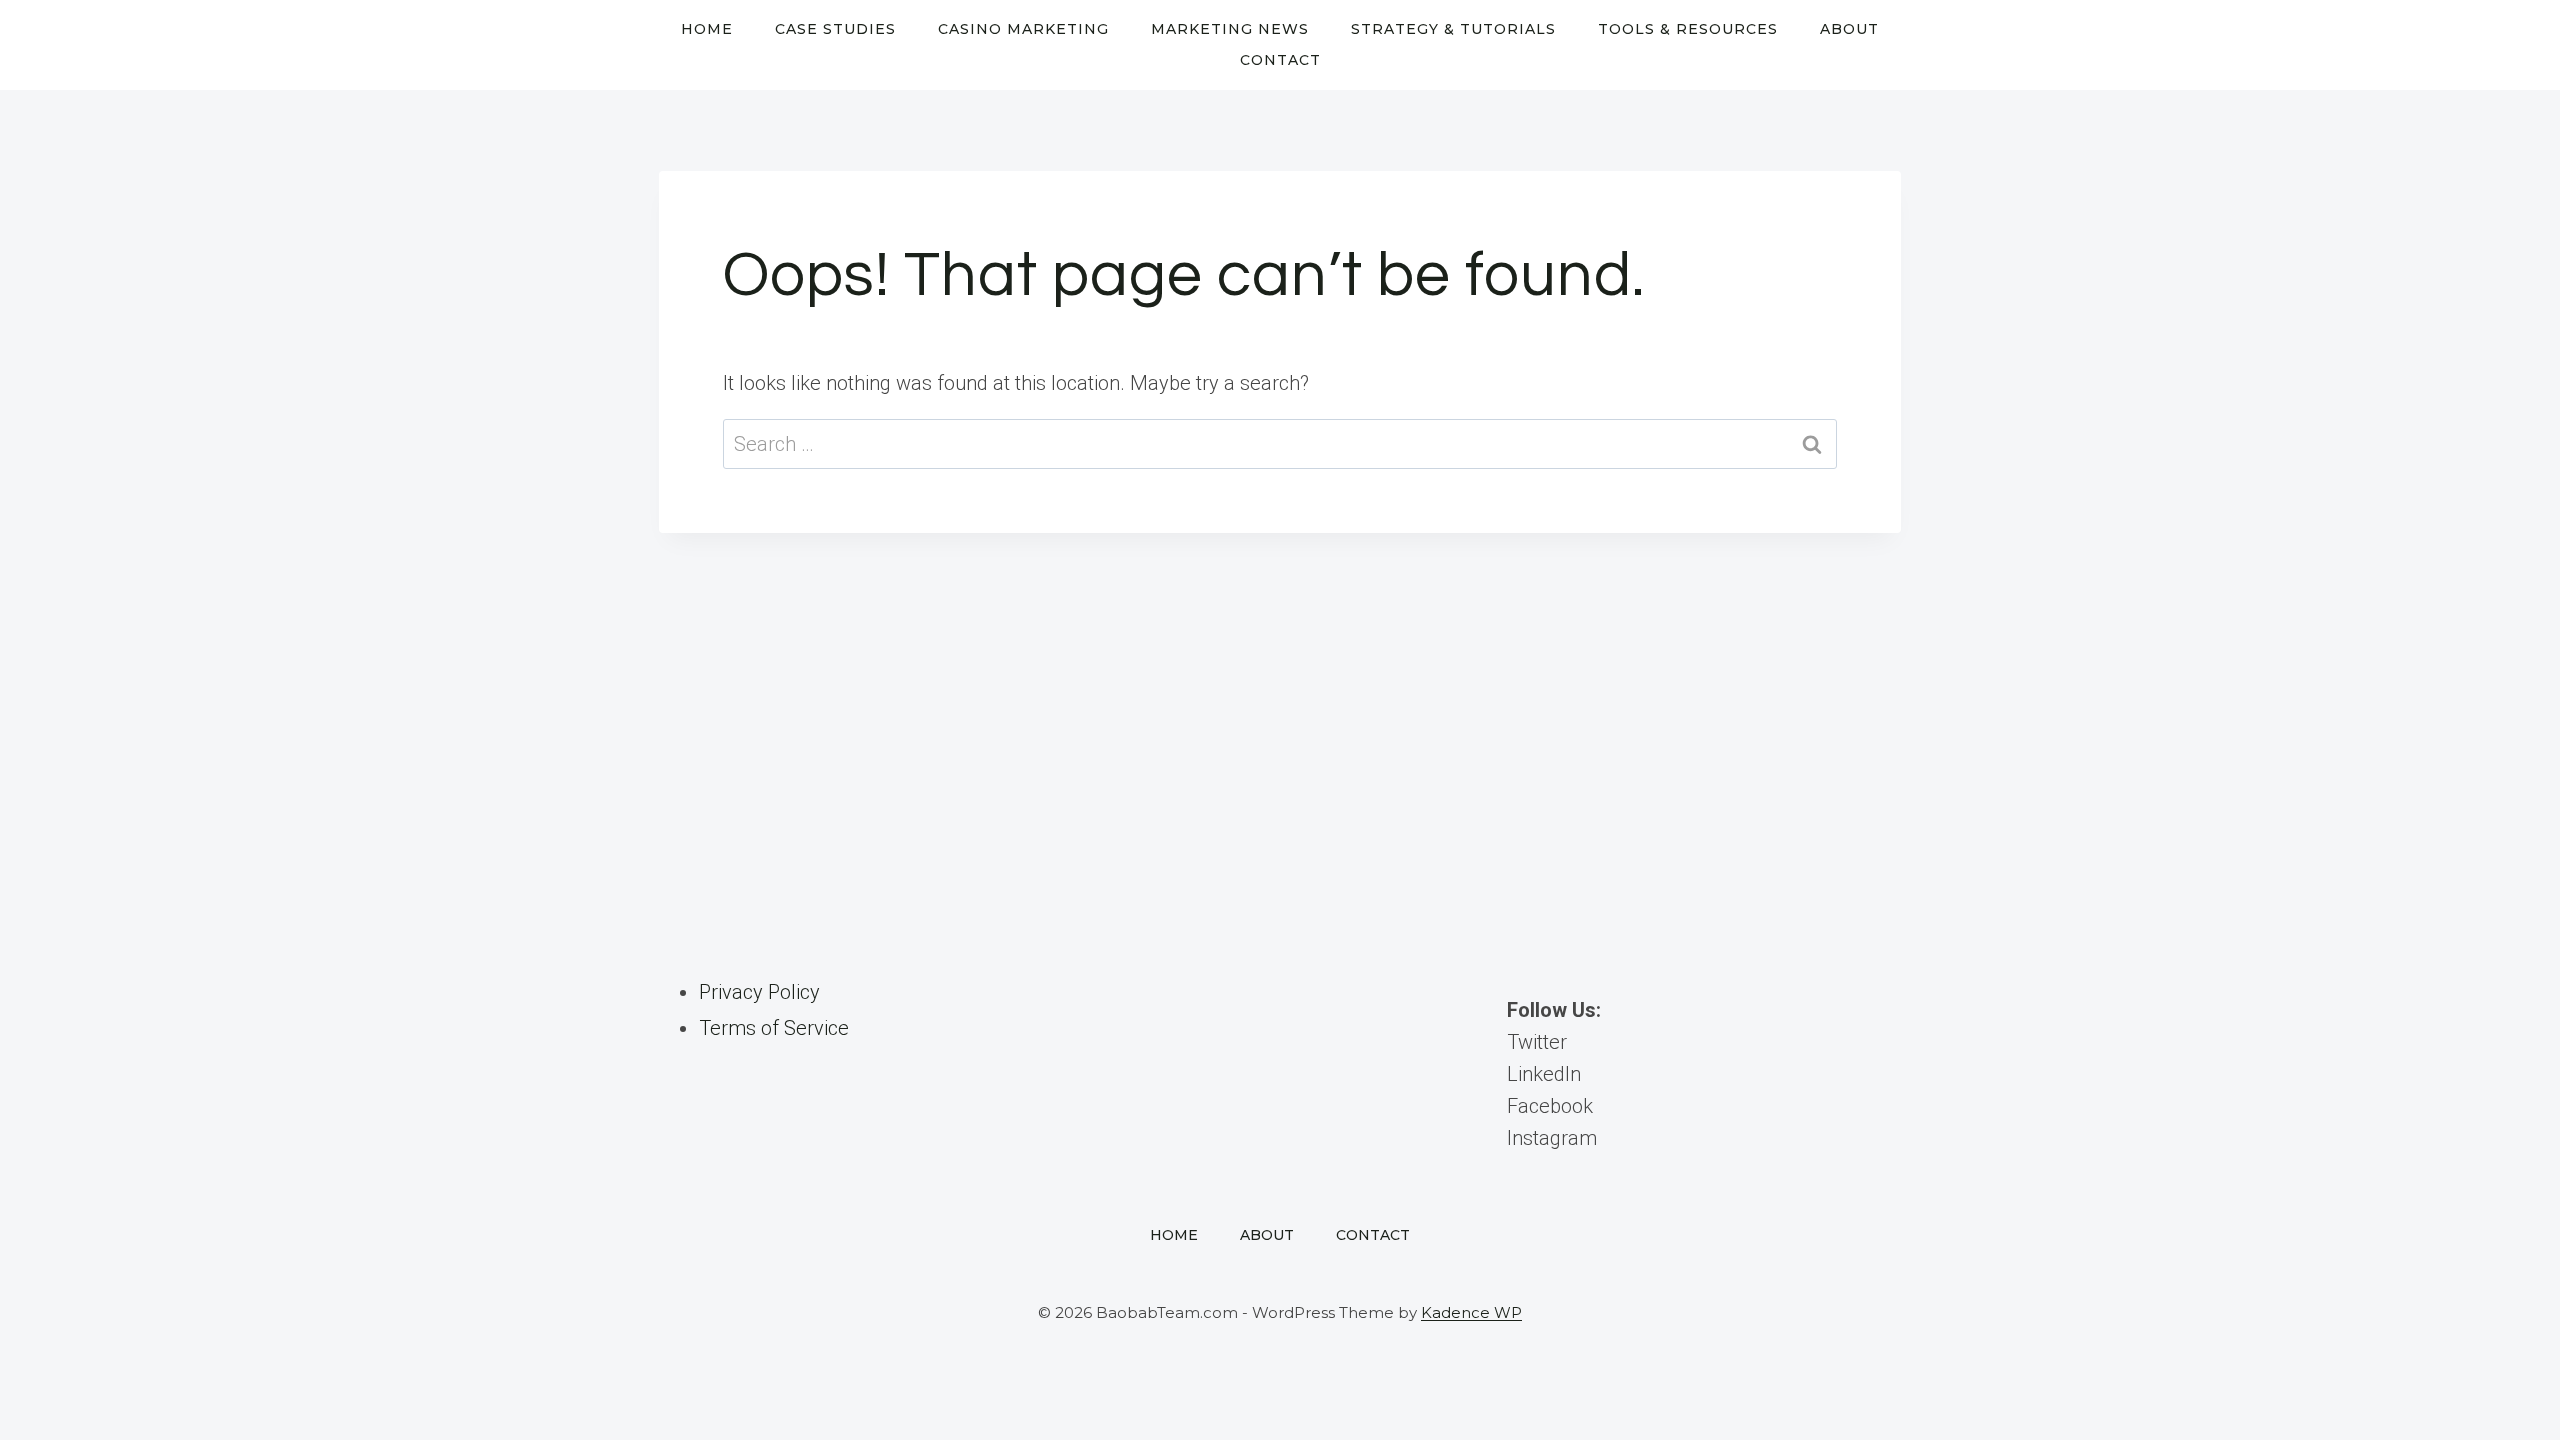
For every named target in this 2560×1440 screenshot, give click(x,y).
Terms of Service (774, 1028)
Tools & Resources (1688, 29)
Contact (1280, 60)
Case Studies (835, 29)
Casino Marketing (1023, 29)
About (1849, 29)
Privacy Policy (759, 992)
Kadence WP (1471, 1312)
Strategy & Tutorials (1453, 29)
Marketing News (1230, 29)
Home (707, 29)
